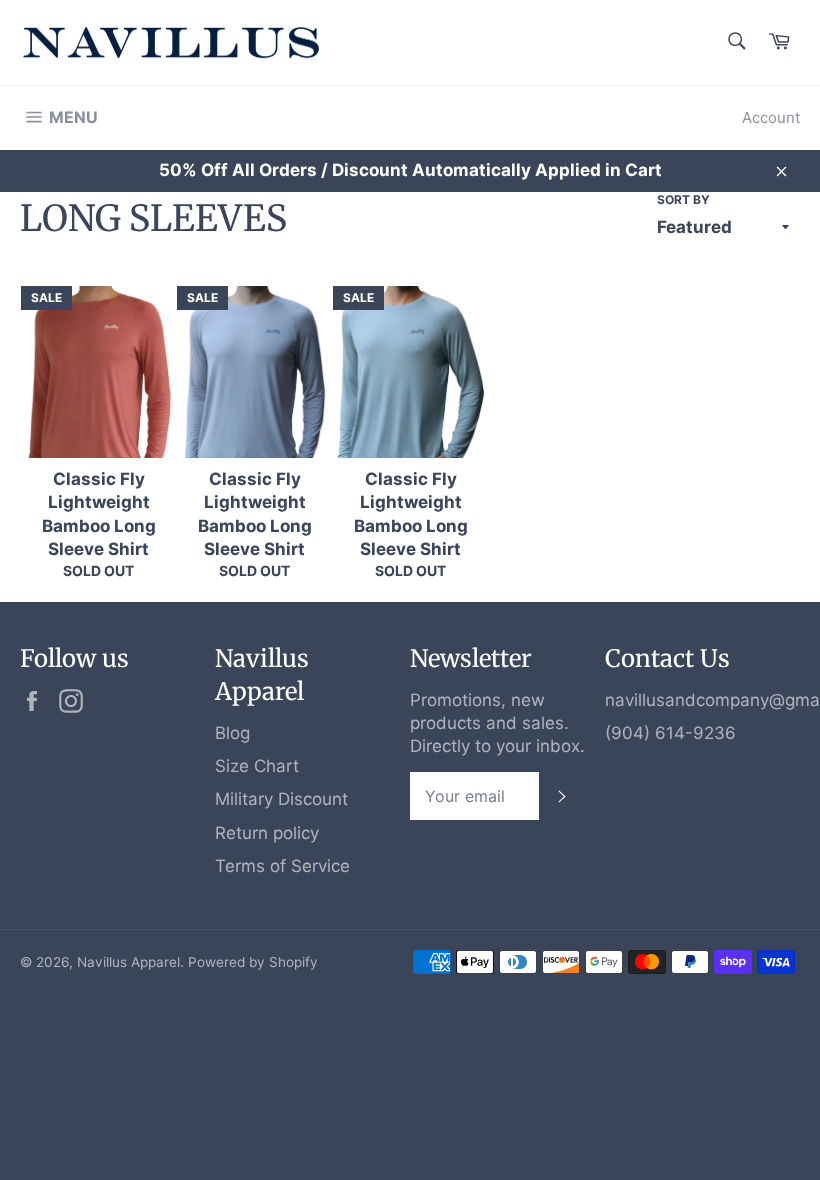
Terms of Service (282, 866)
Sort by (683, 199)
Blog (232, 733)
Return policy (267, 833)
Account (771, 117)
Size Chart (257, 766)
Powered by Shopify (253, 962)
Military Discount (281, 799)
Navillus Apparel (128, 962)
